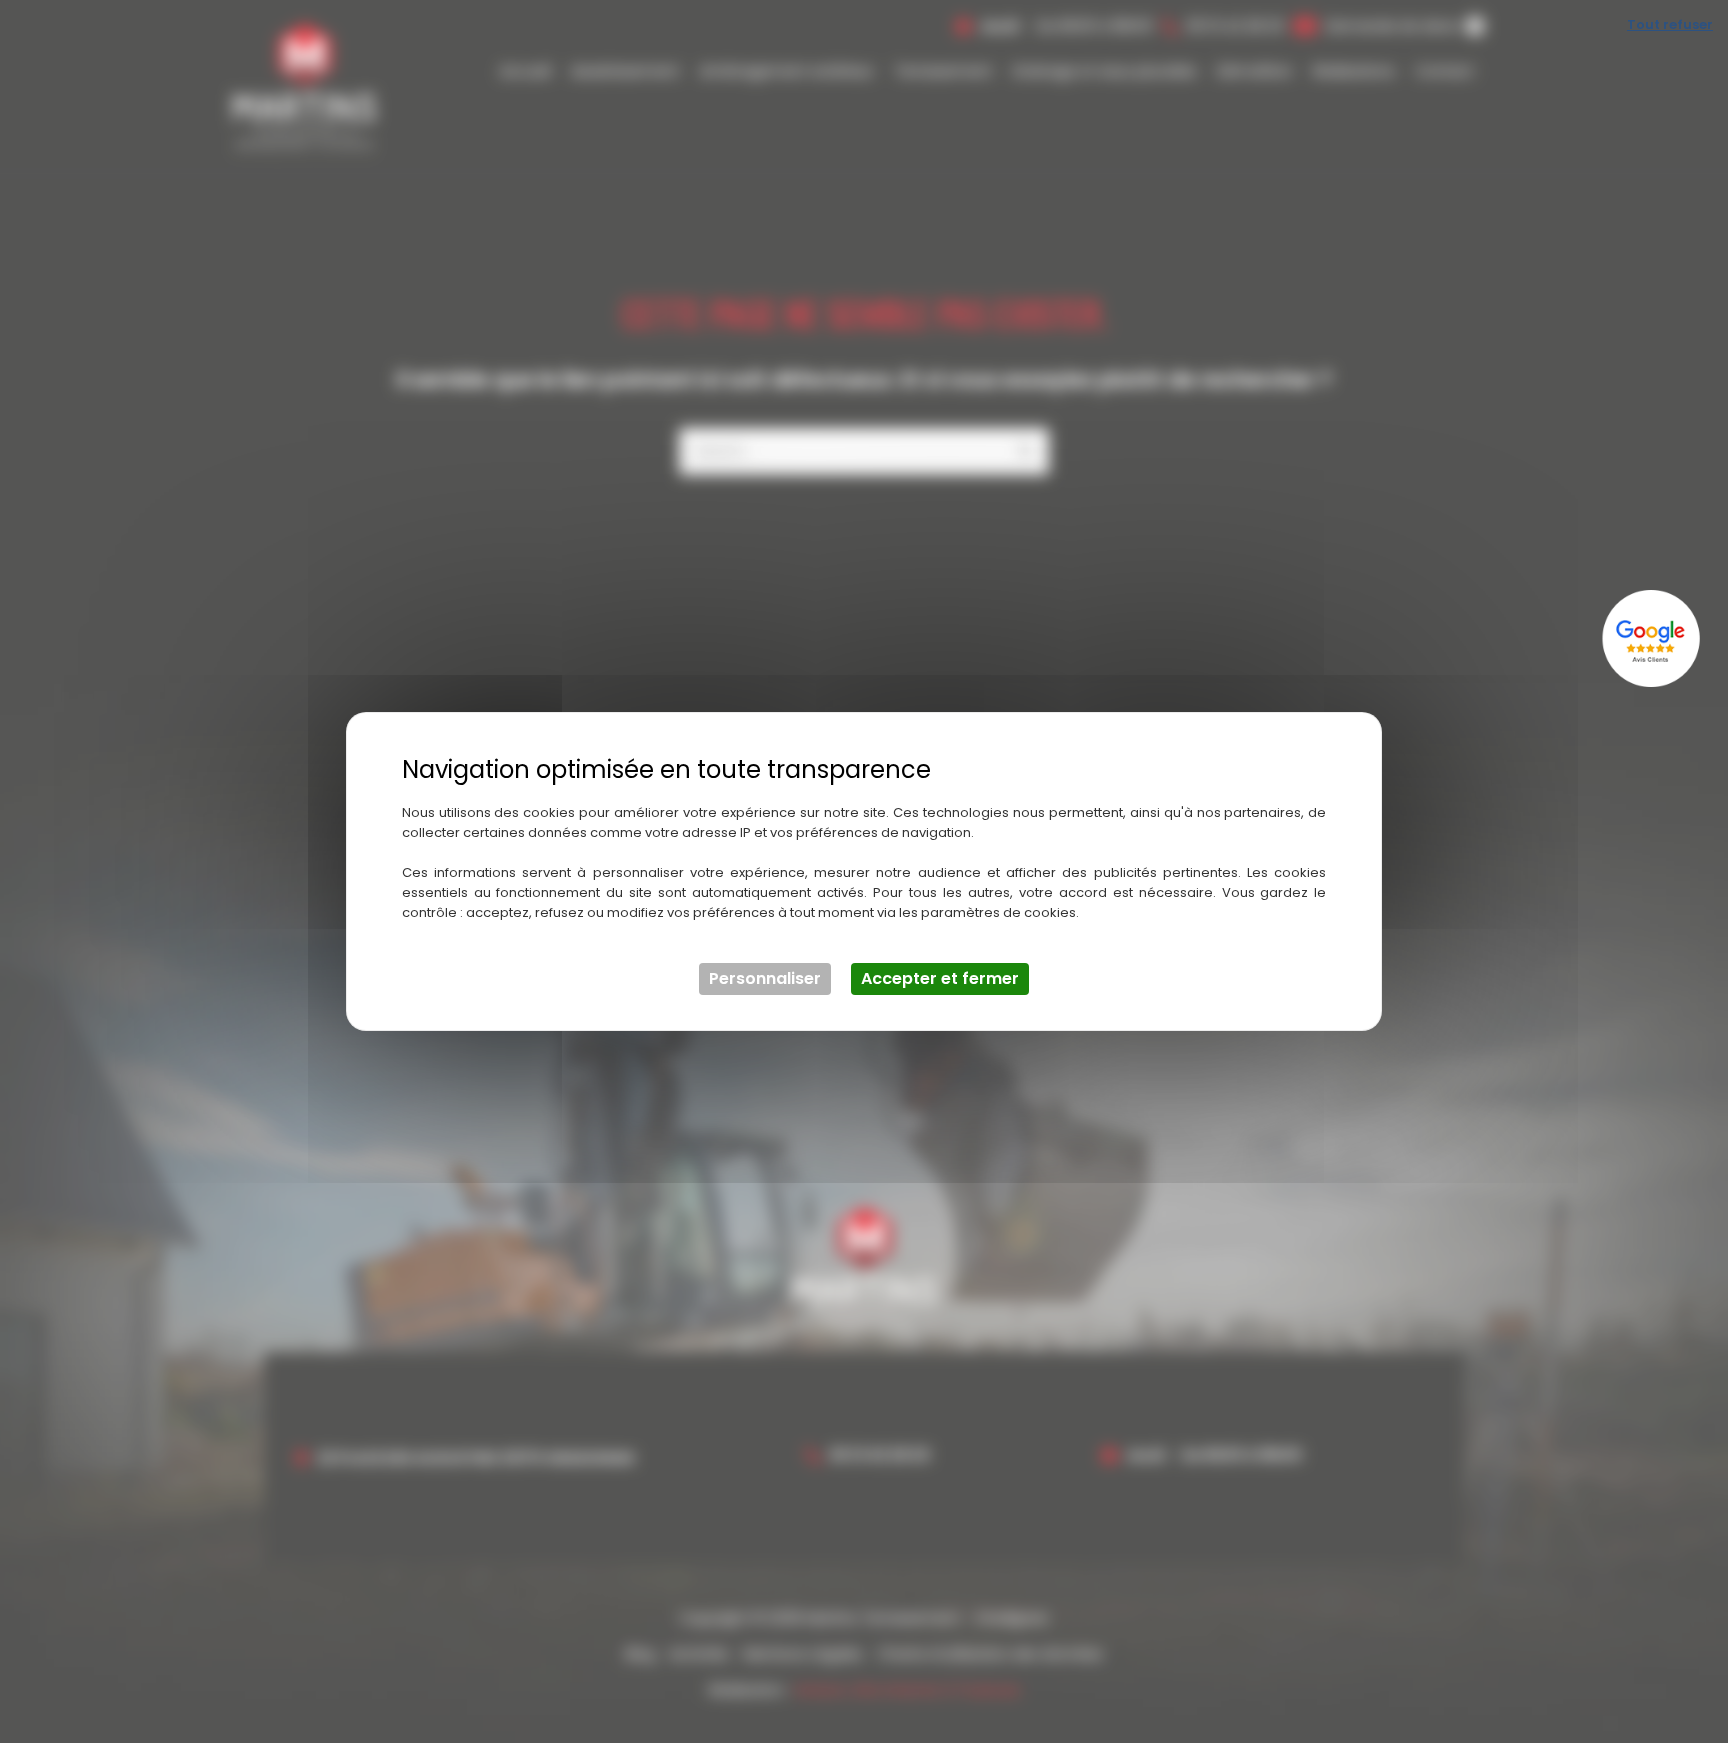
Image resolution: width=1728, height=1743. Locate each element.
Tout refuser (1670, 24)
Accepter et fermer (940, 978)
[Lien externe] (1653, 638)
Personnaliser (765, 978)
